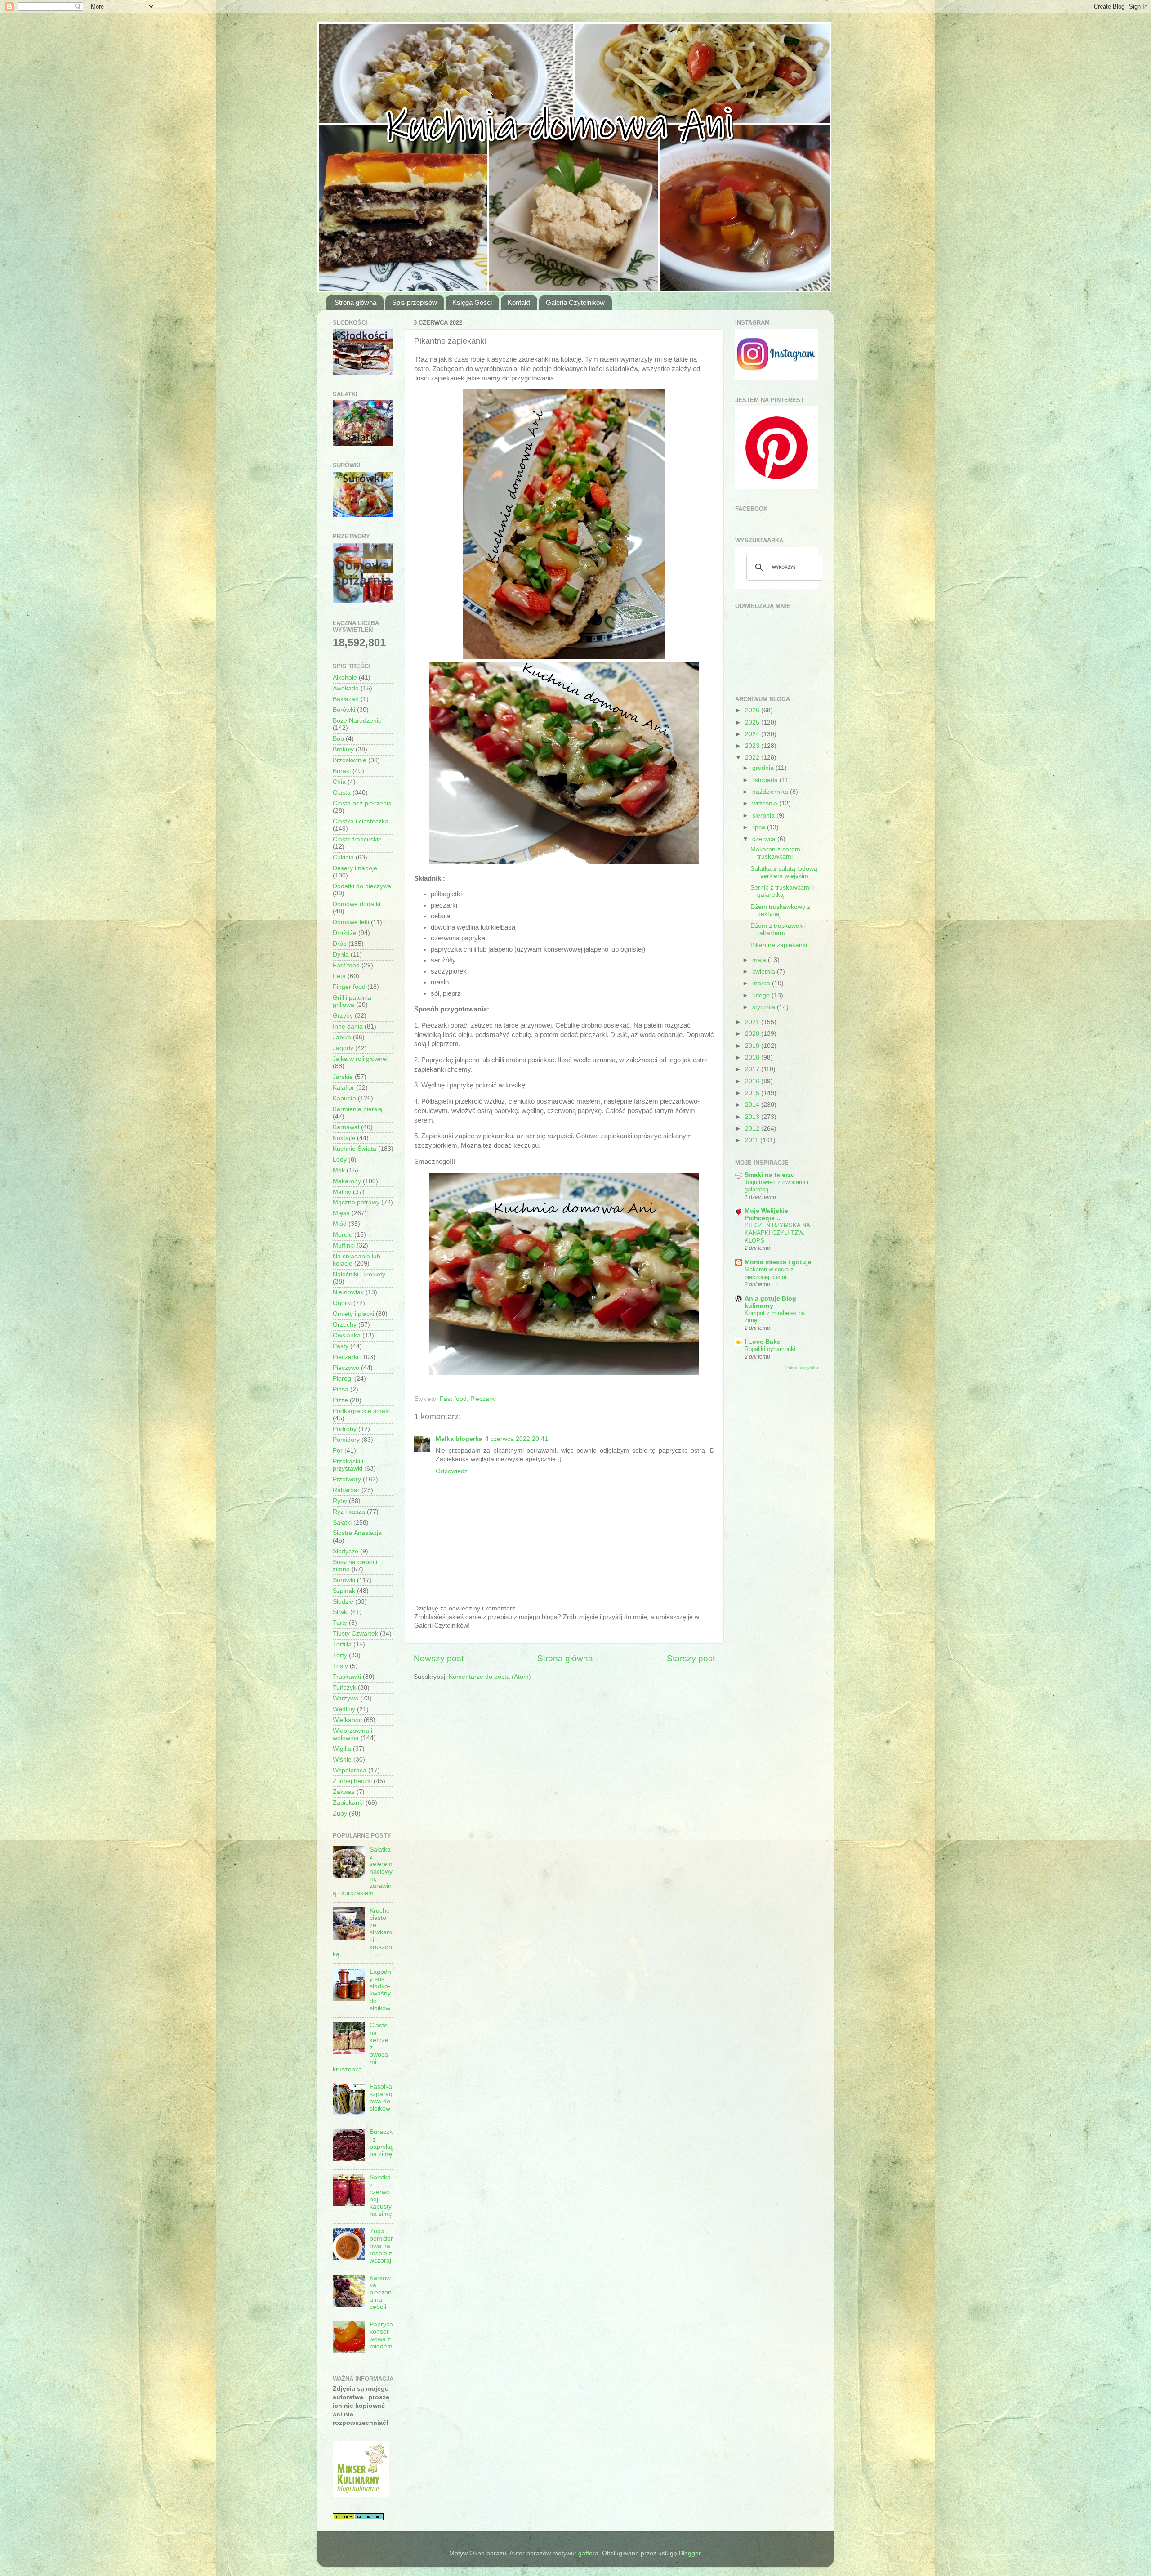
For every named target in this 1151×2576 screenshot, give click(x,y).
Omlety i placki (353, 1314)
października (771, 792)
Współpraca (350, 1770)
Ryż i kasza (349, 1512)
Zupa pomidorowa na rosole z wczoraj (381, 2246)
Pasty (341, 1346)
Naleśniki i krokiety (359, 1274)
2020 (753, 1034)
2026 (753, 710)
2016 (753, 1081)
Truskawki (347, 1677)
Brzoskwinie (350, 760)
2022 (753, 758)
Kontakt (519, 302)
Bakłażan (346, 699)
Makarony (347, 1181)
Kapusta (344, 1098)
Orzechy (345, 1325)
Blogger (690, 2553)
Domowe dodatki (357, 904)
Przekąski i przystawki (348, 1465)
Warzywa (346, 1698)
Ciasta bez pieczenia (362, 803)
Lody (340, 1160)
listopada (766, 780)
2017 (753, 1069)
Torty (340, 1655)
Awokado (346, 688)
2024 (753, 734)
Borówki (344, 710)
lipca (760, 827)
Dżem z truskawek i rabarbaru (778, 929)
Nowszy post (439, 1658)
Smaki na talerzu (770, 1175)
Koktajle (344, 1138)
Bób (338, 739)
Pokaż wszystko (802, 1367)
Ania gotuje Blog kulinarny (770, 1302)
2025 (753, 722)
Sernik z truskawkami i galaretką (782, 891)
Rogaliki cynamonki (770, 1349)
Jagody (343, 1048)
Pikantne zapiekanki (779, 945)
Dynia (341, 955)
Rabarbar (346, 1490)
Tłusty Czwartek (355, 1634)
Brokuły (343, 749)
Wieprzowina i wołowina (352, 1734)
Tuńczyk (344, 1688)
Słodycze (346, 1551)
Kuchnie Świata (355, 1149)
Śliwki (341, 1612)
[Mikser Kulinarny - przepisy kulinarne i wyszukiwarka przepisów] (361, 2495)
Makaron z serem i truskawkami (777, 853)
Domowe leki (351, 922)
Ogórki (342, 1303)
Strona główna (355, 302)
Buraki (342, 771)
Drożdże (345, 933)
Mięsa (341, 1213)
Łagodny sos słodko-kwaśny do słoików (380, 1990)
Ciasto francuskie (357, 839)
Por (338, 1451)
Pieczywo (346, 1368)
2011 (753, 1140)
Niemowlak (348, 1292)
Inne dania (348, 1026)
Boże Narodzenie (357, 721)
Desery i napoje (355, 868)
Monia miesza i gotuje (778, 1262)
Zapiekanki (348, 1803)
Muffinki (344, 1246)
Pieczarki (483, 1399)
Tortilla (342, 1644)
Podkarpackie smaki (361, 1411)
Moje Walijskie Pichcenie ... (766, 1214)
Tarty (340, 1623)
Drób (340, 944)
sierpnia (764, 816)
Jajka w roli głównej (360, 1059)
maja (760, 960)
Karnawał (346, 1127)
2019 (753, 1046)
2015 (753, 1093)
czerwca (765, 839)
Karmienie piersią (357, 1109)
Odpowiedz (452, 1471)
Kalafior (344, 1088)
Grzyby (343, 1016)
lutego (762, 995)
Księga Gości (472, 302)
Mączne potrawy (356, 1202)
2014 (753, 1105)
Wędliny (344, 1709)
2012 (753, 1129)
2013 (753, 1117)
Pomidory (346, 1440)
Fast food (453, 1399)
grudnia (764, 768)
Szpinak (344, 1591)
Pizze (340, 1400)
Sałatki (342, 1523)
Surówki (344, 1580)
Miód (340, 1224)
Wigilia (342, 1749)
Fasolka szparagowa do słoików (381, 2097)
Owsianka (347, 1335)
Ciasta (342, 793)
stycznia (765, 1007)
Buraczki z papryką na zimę (381, 2143)
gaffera (588, 2553)
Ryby (340, 1501)
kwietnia (765, 972)
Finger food (349, 987)
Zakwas (344, 1792)
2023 (753, 746)
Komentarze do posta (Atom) (490, 1677)
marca (762, 983)
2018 (753, 1058)
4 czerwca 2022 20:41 (517, 1439)
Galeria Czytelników (575, 302)
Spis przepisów (415, 302)
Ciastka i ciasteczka (361, 821)
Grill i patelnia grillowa (352, 1001)
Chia (339, 782)
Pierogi (343, 1379)
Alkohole (345, 678)
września (766, 803)
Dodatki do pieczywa (362, 886)
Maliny (342, 1192)
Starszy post (691, 1658)
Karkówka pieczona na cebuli (381, 2293)
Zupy (340, 1813)
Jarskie (343, 1077)
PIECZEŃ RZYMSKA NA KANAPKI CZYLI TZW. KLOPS (777, 1233)
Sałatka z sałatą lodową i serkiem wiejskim (784, 872)
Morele (343, 1235)
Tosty (340, 1666)
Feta (339, 976)
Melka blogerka (459, 1439)
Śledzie (343, 1602)
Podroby (345, 1429)
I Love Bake (763, 1342)
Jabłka (342, 1037)
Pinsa (341, 1389)
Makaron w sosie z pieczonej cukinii (769, 1273)
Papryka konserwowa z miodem (381, 2335)
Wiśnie (342, 1760)
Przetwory (347, 1479)
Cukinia (343, 857)
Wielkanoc (347, 1720)
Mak (339, 1170)
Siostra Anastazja (357, 1533)
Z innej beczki (352, 1781)
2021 (753, 1022)
